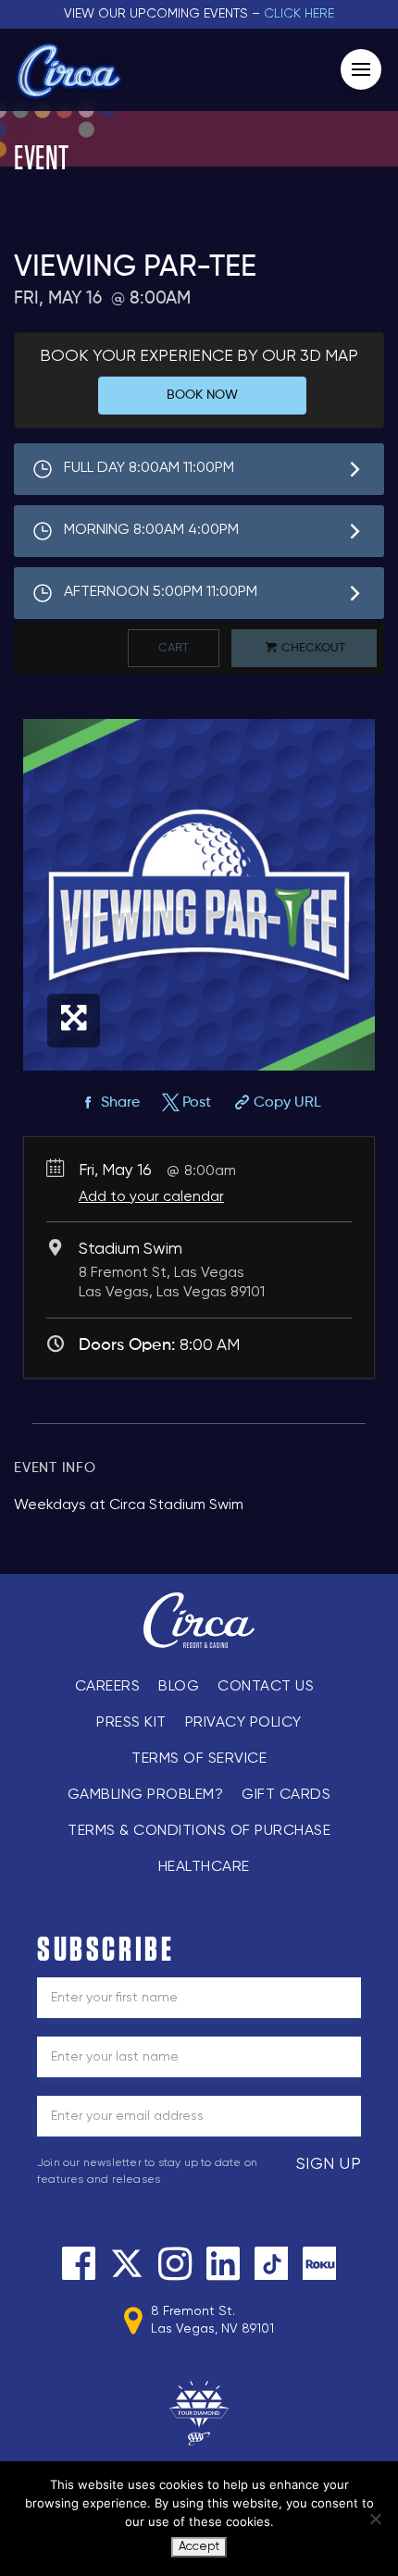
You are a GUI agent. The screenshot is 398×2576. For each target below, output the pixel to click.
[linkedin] (223, 2263)
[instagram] (175, 2263)
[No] (375, 2519)
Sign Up (329, 2164)
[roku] (319, 2263)
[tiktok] (271, 2263)
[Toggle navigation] (361, 69)
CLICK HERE (299, 14)
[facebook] (79, 2263)
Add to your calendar (151, 1197)
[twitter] (127, 2263)
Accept (199, 2547)
